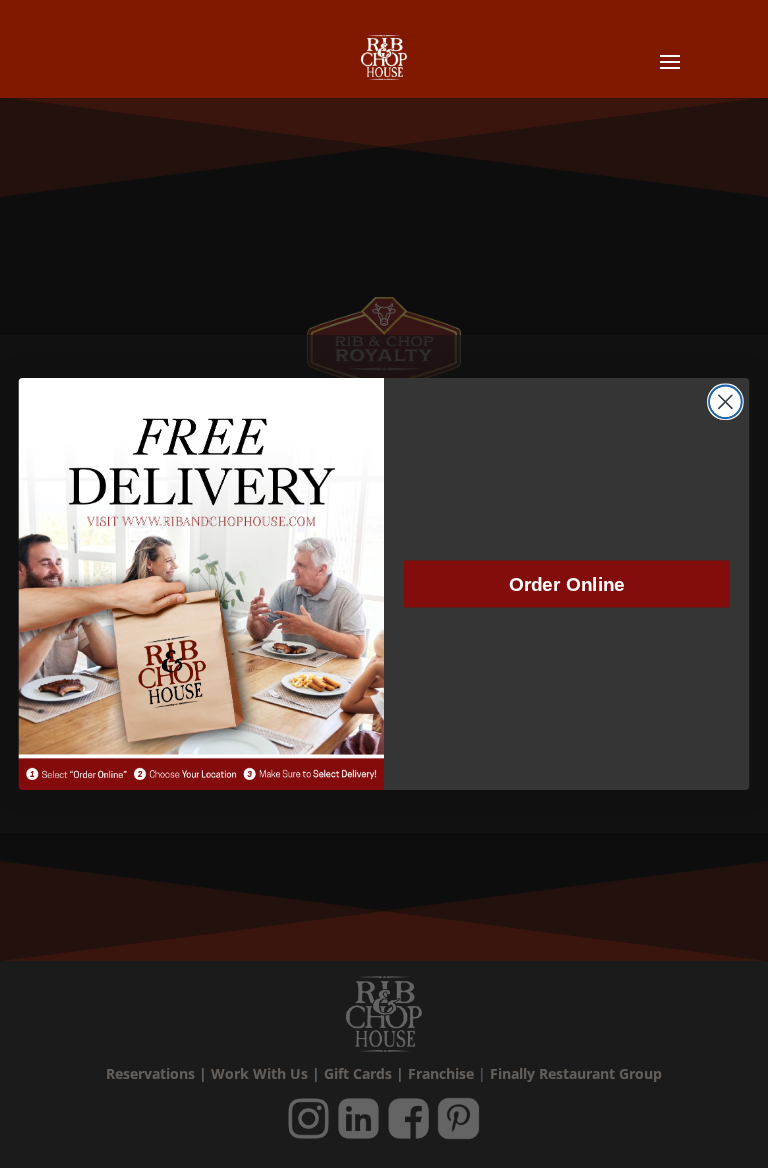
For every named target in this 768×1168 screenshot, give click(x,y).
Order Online (567, 584)
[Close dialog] (725, 401)
